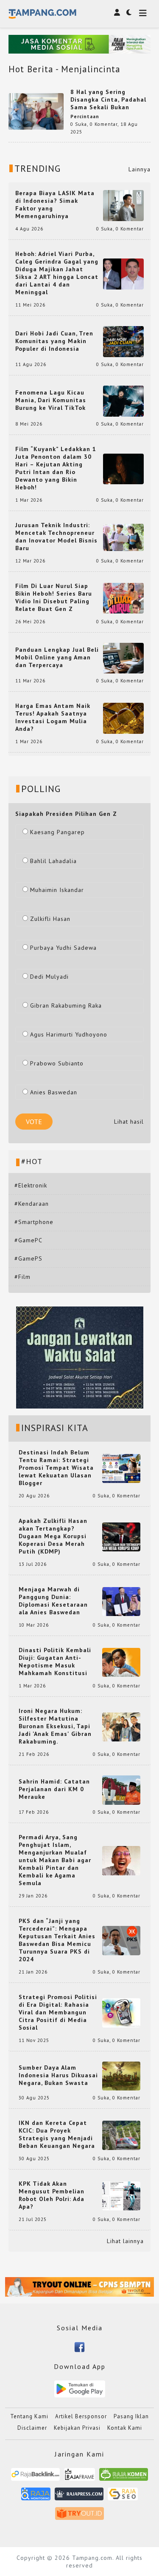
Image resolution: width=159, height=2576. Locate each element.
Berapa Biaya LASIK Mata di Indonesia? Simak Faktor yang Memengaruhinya (55, 204)
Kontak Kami (125, 2428)
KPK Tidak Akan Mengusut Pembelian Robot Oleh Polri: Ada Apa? (52, 2195)
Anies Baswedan (54, 1092)
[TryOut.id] (79, 2517)
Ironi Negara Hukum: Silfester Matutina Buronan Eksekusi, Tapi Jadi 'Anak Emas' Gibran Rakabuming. (55, 1726)
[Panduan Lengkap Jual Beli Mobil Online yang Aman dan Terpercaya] (123, 658)
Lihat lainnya (125, 2241)
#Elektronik (31, 1185)
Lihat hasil (129, 1122)
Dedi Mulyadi (49, 977)
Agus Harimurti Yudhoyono (69, 1034)
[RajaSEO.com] (123, 2497)
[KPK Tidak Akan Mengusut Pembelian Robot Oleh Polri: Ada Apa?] (121, 2195)
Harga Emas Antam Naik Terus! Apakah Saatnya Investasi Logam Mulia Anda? (53, 717)
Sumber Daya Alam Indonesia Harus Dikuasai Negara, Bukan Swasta (58, 2075)
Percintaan (85, 116)
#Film (22, 1277)
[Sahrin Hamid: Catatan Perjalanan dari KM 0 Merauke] (121, 1789)
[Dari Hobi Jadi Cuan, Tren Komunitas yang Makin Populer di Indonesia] (123, 341)
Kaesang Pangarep (57, 832)
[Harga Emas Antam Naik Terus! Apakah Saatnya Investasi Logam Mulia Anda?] (123, 718)
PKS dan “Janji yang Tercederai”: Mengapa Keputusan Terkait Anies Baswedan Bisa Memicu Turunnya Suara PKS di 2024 (57, 1940)
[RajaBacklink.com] (35, 2478)
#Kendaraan (32, 1204)
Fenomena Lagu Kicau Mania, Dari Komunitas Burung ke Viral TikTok (51, 400)
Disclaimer (32, 2428)
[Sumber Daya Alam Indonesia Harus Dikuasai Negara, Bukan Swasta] (121, 2075)
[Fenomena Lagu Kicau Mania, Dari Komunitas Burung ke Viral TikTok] (123, 400)
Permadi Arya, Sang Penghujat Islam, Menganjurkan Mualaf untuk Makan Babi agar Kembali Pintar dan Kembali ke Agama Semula (55, 1860)
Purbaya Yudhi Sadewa (63, 948)
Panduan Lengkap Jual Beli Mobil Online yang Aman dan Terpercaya (57, 657)
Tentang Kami (29, 2416)
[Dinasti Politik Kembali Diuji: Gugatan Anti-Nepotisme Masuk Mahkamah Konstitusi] (121, 1662)
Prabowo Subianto (57, 1063)
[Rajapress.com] (79, 2497)
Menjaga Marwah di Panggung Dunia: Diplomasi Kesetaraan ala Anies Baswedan (53, 1601)
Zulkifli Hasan (50, 919)
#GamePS (28, 1258)
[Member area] (117, 12)
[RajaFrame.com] (80, 2478)
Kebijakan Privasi (77, 2428)
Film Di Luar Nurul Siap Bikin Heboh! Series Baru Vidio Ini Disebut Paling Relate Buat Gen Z (54, 597)
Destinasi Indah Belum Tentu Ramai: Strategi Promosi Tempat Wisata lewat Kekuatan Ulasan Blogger (56, 1468)
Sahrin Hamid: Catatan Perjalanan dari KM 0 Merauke (54, 1789)
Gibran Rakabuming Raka (66, 1005)
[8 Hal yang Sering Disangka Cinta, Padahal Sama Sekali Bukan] (36, 111)
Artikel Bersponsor (81, 2416)
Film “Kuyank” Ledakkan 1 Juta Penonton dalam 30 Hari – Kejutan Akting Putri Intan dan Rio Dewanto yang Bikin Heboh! (56, 468)
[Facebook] (79, 2346)
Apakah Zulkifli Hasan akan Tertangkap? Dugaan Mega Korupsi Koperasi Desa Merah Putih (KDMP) (53, 1536)
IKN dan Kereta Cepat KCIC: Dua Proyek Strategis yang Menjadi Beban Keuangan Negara (57, 2134)
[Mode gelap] (129, 12)
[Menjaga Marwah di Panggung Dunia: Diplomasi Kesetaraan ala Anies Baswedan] (121, 1601)
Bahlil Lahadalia (53, 861)
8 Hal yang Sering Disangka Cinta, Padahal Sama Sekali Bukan (108, 99)
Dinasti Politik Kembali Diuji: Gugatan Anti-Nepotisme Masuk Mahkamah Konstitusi (55, 1661)
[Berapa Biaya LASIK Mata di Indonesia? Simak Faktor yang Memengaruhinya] (123, 205)
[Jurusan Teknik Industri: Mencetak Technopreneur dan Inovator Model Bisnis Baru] (123, 537)
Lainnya (139, 169)
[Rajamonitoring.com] (36, 2497)
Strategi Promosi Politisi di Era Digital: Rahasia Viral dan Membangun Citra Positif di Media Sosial (58, 2012)
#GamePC (28, 1240)
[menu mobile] (143, 14)
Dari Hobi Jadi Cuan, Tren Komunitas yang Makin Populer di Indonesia (54, 341)
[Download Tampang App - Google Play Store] (80, 2389)
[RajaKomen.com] (124, 2478)
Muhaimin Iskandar (57, 890)
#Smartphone (34, 1222)
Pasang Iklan (131, 2416)
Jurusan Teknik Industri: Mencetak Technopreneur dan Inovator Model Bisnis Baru (56, 537)
